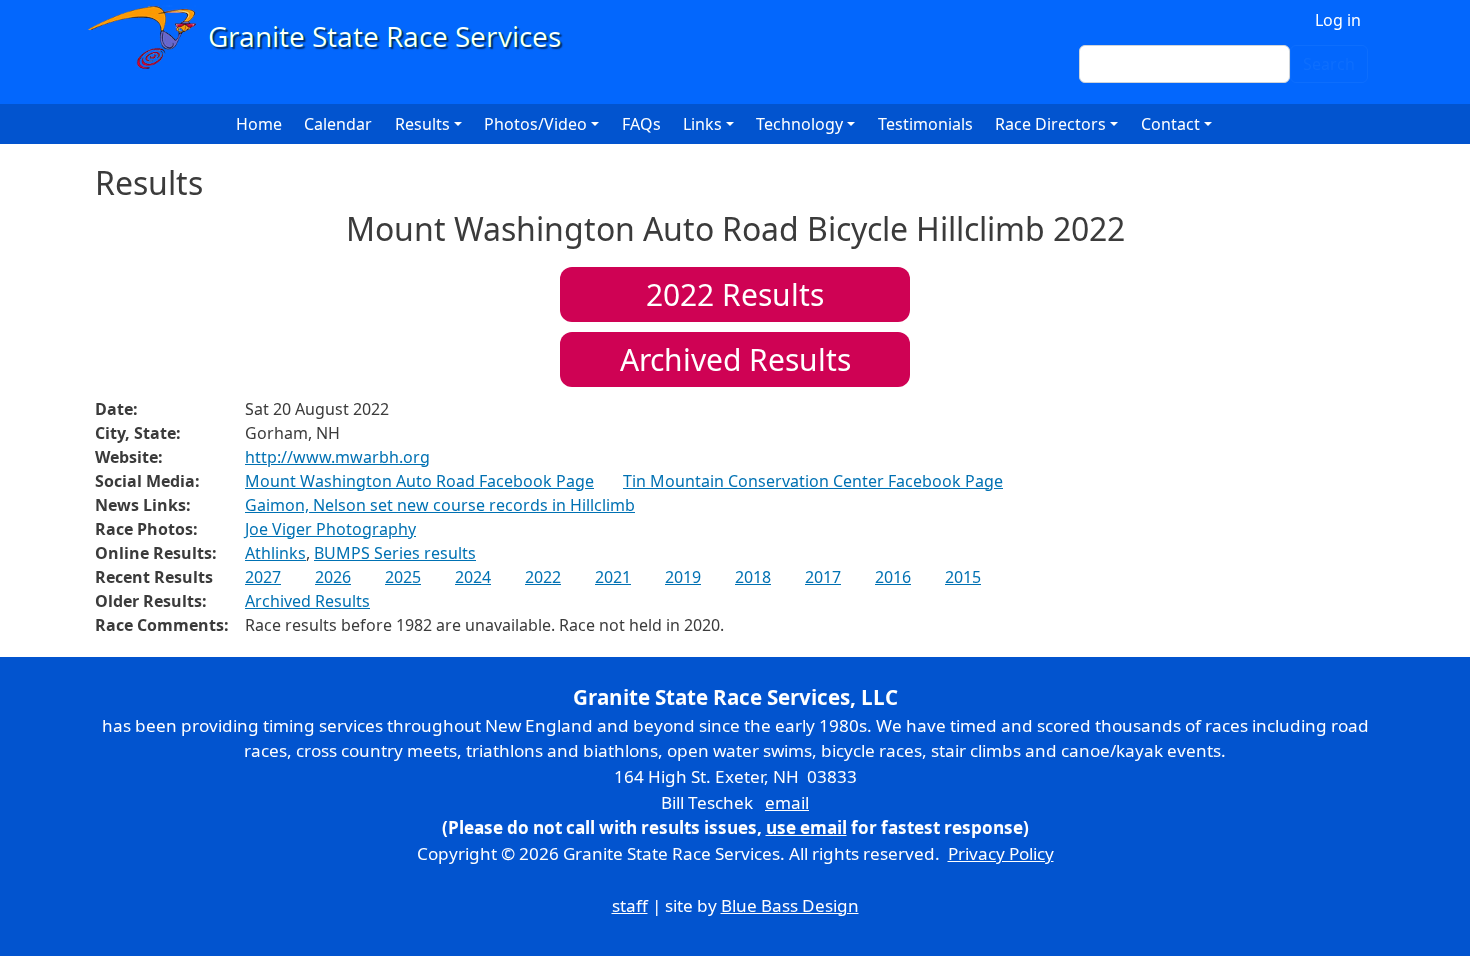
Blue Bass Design (790, 905)
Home (259, 124)
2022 (543, 577)
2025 (403, 577)
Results (735, 294)
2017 (823, 577)
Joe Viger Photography (330, 529)
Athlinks (275, 553)
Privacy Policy (1001, 853)
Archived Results (735, 359)
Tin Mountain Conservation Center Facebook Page (813, 481)
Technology (799, 124)
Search (1329, 64)
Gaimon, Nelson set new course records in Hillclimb (440, 505)
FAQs (641, 124)
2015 (963, 577)
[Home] (333, 37)
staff (630, 905)
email (787, 802)
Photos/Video (535, 124)
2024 (473, 577)
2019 (683, 577)
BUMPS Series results (395, 553)
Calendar (338, 124)
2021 (613, 577)
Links (702, 124)
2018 (753, 577)
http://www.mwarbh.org (337, 457)
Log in (1338, 20)
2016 (893, 577)
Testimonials (925, 124)
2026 (333, 577)
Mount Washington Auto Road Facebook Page (419, 481)
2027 (263, 577)
